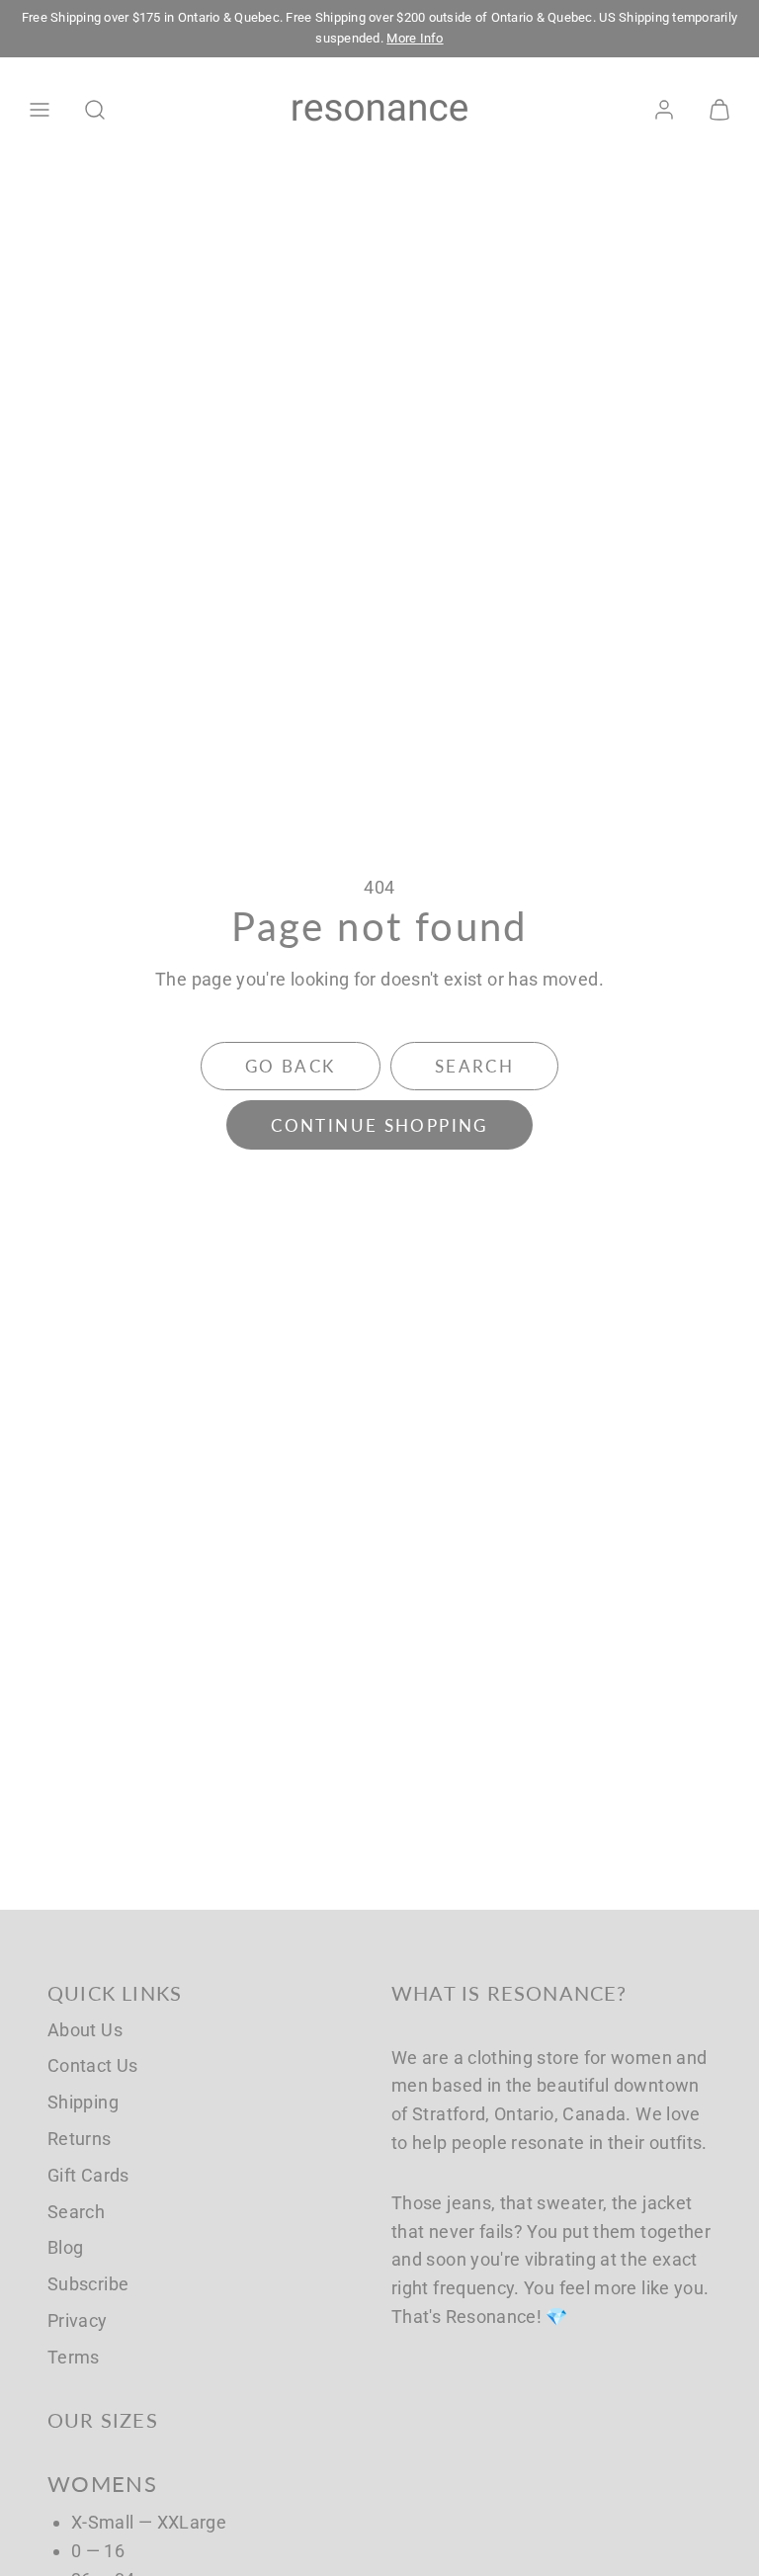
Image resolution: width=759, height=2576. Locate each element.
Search (76, 2212)
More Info (415, 38)
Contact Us (93, 2065)
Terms (74, 2357)
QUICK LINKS (115, 1993)
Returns (80, 2139)
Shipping (83, 2102)
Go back (291, 1066)
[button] (40, 110)
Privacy (78, 2320)
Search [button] (474, 1066)
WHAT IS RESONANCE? (509, 1993)
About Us (85, 2030)
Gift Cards (88, 2175)
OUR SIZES (103, 2420)
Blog (65, 2247)
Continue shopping (379, 1125)
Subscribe (88, 2284)
